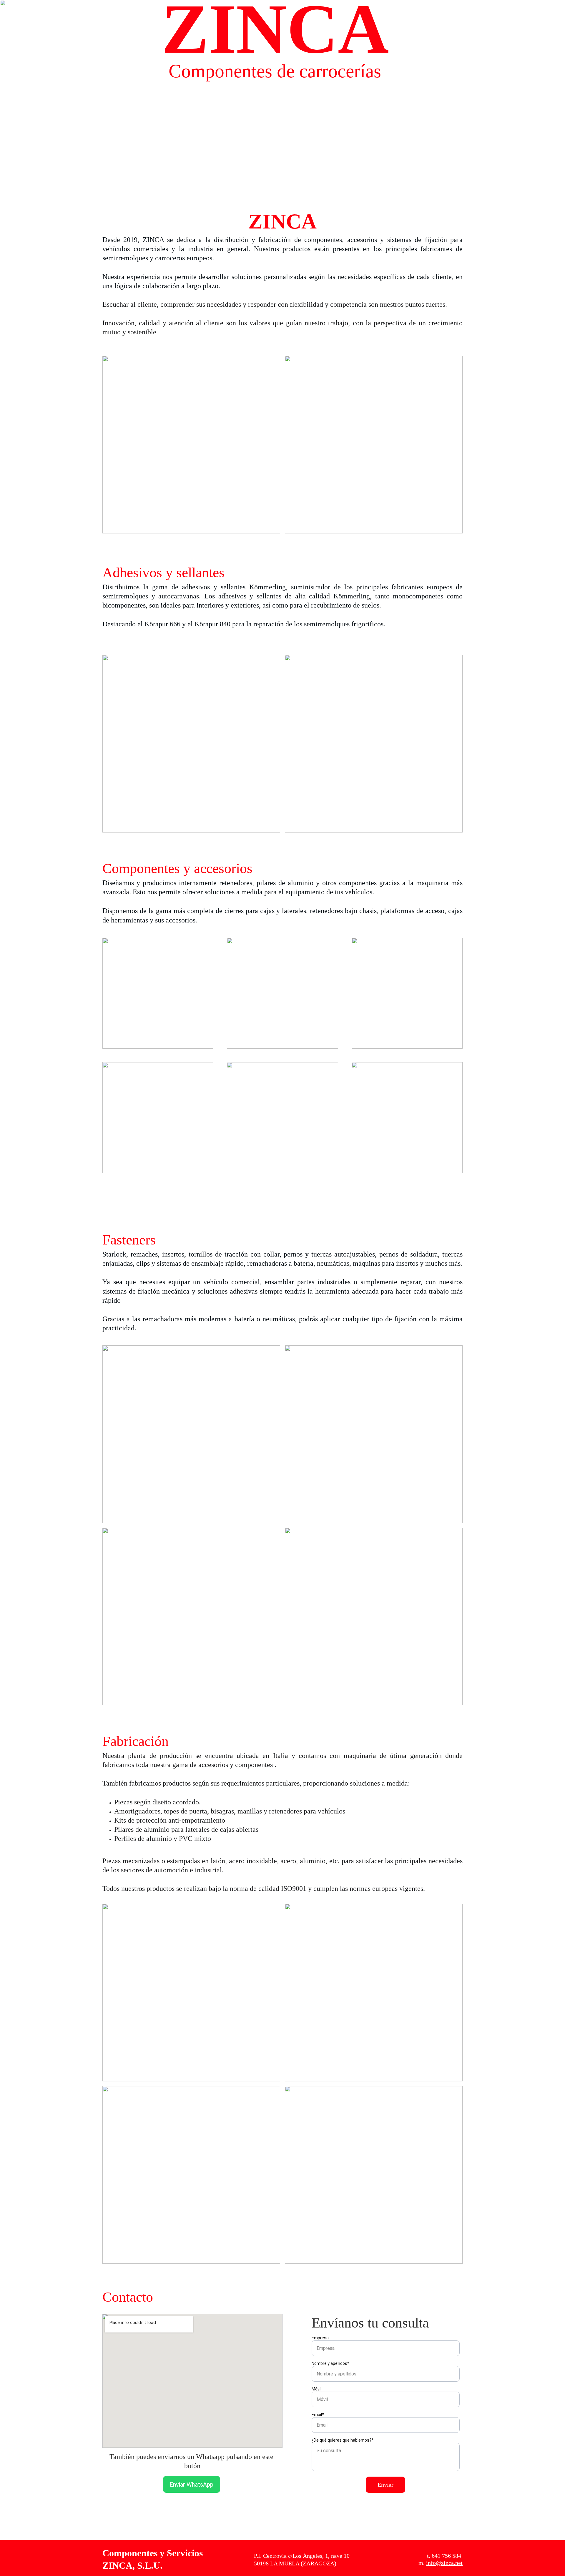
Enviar (385, 2485)
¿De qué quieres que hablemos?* (343, 2440)
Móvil (316, 2389)
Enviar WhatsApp (191, 2485)
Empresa (320, 2338)
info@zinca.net (444, 2563)
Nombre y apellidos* (330, 2363)
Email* (318, 2415)
